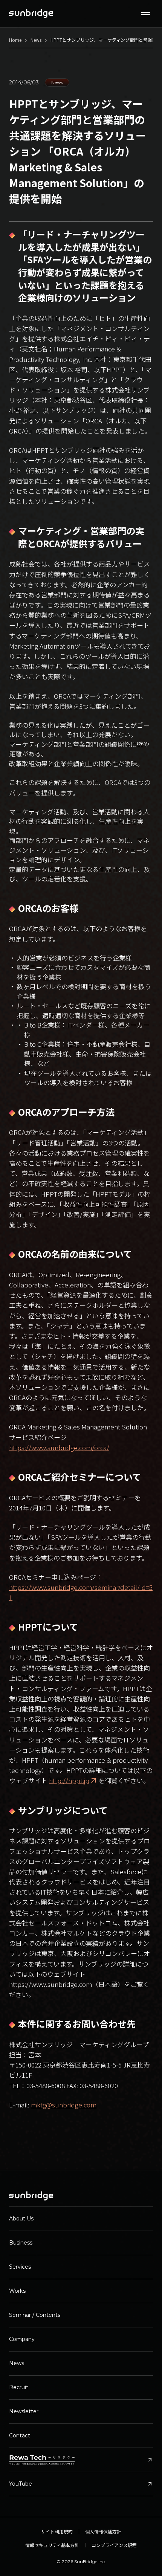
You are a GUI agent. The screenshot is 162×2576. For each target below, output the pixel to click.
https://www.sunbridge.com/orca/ (59, 1447)
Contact (20, 2436)
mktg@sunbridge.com (64, 2105)
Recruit (19, 2387)
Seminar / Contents (35, 2315)
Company (22, 2339)
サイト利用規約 (57, 2532)
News (17, 2363)
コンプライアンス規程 (114, 2545)
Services (20, 2267)
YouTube (81, 2484)
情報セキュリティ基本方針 (52, 2545)
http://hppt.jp (69, 1780)
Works (17, 2291)
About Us (21, 2219)
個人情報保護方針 (103, 2532)
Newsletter (24, 2411)
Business (21, 2243)
